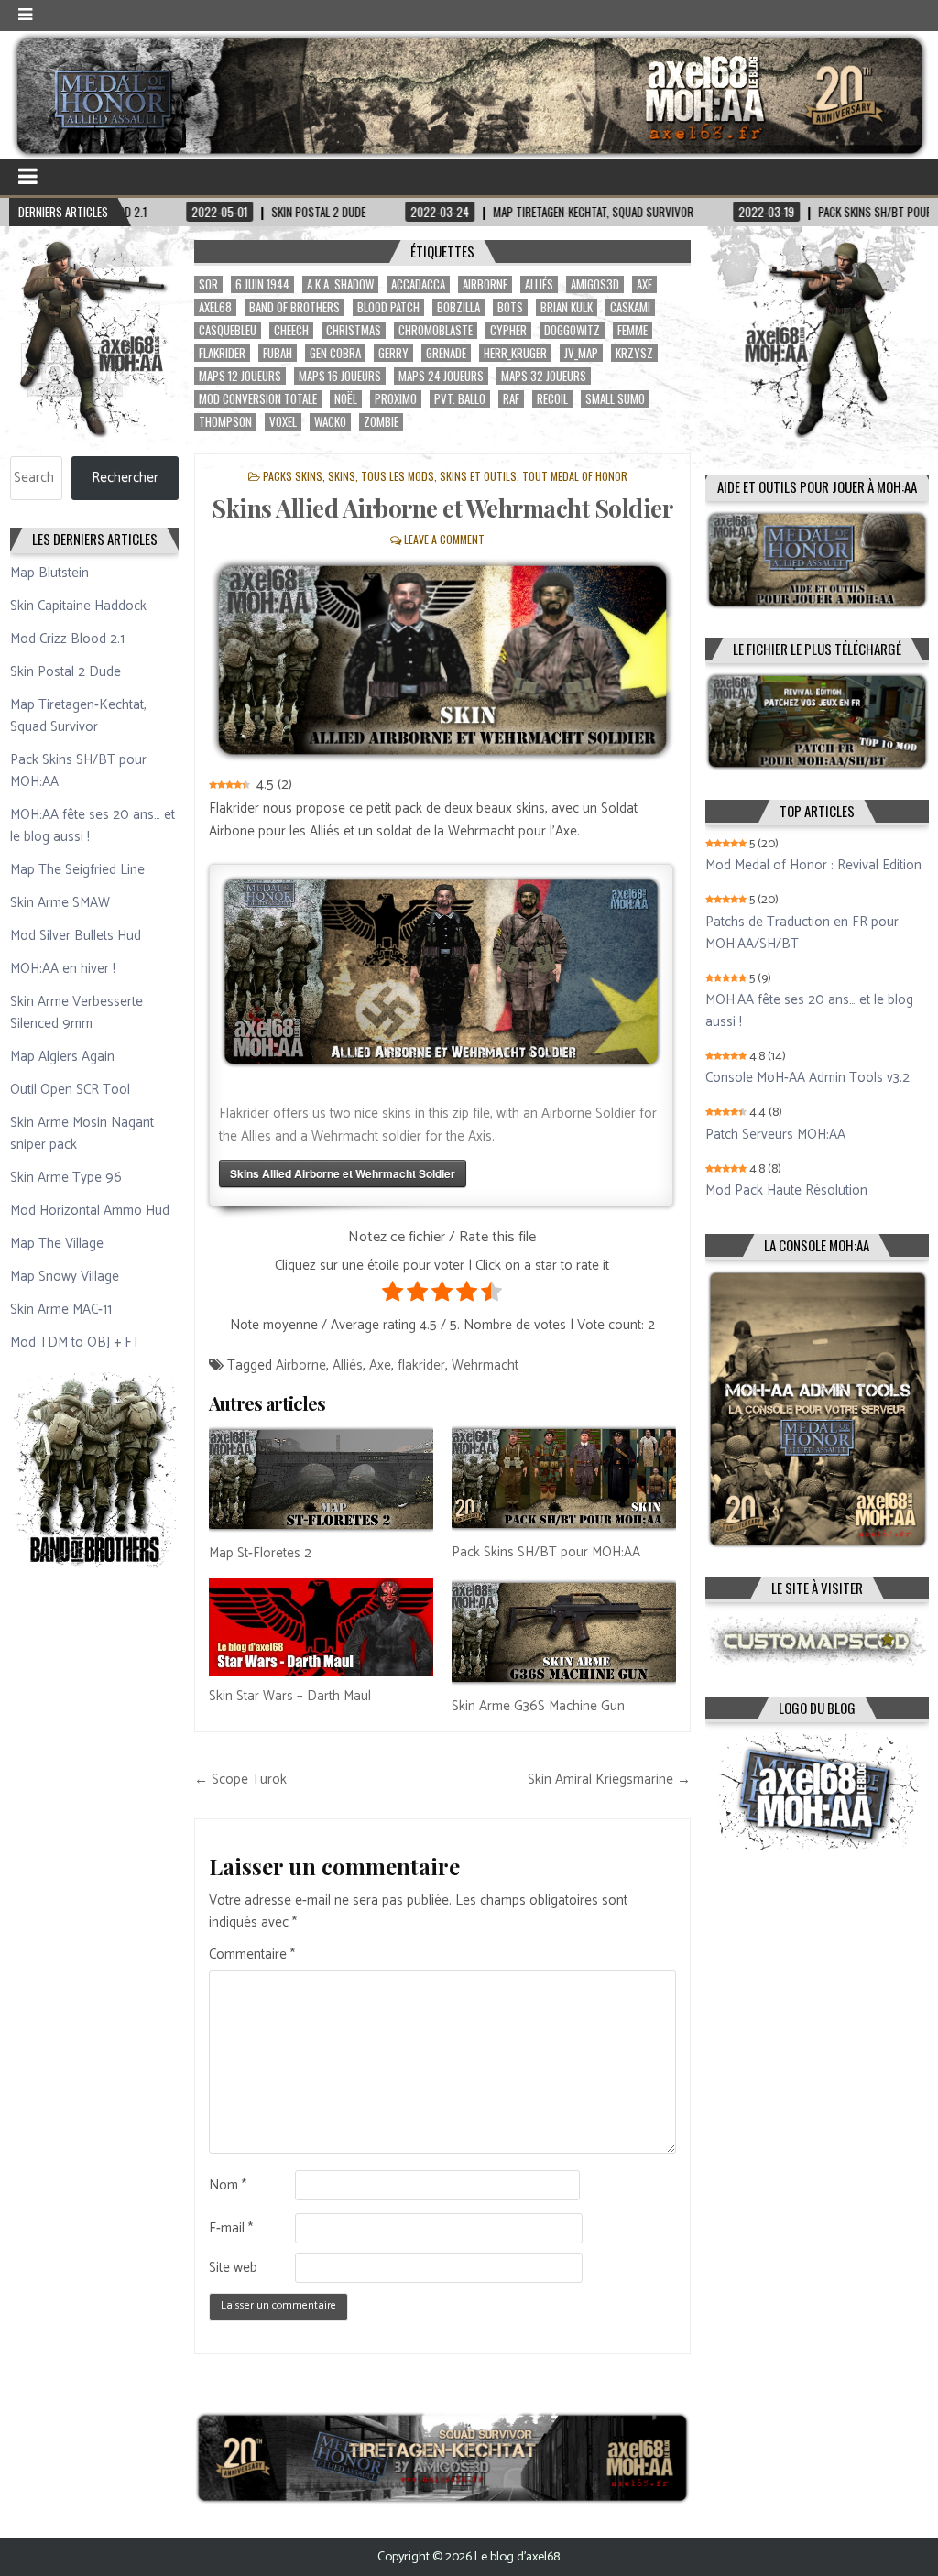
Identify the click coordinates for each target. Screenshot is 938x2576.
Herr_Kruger (515, 353)
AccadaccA (418, 284)
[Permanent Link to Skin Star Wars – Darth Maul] (321, 1628)
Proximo (396, 399)
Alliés (539, 284)
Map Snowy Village (65, 1277)
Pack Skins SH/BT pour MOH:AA (546, 1552)
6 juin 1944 (262, 284)
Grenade (446, 353)
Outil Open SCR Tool (70, 1090)
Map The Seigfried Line (77, 870)
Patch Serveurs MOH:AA (775, 1135)
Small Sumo (615, 399)
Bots (510, 307)
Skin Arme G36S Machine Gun (538, 1706)
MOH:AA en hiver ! (63, 969)
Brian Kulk (567, 307)
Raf (511, 399)
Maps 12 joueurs (240, 376)
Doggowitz (572, 330)
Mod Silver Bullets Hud (76, 936)
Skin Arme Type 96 (66, 1178)
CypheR (508, 330)
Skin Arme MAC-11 (61, 1310)
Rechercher (125, 478)
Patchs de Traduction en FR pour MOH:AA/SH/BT (802, 933)
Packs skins (293, 476)
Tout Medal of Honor (575, 476)
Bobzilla (458, 307)
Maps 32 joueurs (544, 376)
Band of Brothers (294, 307)
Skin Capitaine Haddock (78, 606)
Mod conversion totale (258, 399)
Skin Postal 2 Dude (65, 672)
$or (208, 284)
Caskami (630, 307)
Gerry (393, 353)
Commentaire (252, 1955)
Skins (342, 476)
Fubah (278, 353)
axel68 (215, 307)
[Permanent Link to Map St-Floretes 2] (321, 1479)
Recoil (552, 399)
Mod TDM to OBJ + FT (75, 1343)
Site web (233, 2268)
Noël (346, 399)
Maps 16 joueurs (340, 376)
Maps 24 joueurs (441, 376)
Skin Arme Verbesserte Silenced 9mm (76, 1013)
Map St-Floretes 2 (260, 1553)
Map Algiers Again (62, 1057)
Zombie (381, 422)
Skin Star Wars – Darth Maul (290, 1696)
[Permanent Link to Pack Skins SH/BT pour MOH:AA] (564, 1479)
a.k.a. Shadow (340, 284)
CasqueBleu (228, 330)
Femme (633, 330)
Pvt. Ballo (460, 399)
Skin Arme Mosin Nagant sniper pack (82, 1134)
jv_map (581, 353)
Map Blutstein (49, 573)
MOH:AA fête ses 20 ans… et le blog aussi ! (93, 826)
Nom (228, 2186)
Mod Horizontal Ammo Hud (90, 1211)
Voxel (283, 422)
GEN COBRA (335, 353)
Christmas (354, 330)
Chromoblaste (436, 330)
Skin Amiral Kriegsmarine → (609, 1779)
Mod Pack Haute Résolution (786, 1191)
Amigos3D (595, 284)
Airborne (485, 284)
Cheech (291, 330)
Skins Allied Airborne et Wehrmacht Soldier (442, 508)
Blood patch (388, 307)
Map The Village (57, 1244)
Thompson (225, 422)
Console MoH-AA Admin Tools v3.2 (807, 1078)
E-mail (231, 2229)
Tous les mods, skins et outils (439, 476)
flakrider (222, 353)
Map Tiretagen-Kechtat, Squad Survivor (78, 716)
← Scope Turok (240, 1779)
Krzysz (634, 353)
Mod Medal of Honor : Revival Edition (813, 866)
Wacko (330, 422)
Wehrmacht (485, 1365)
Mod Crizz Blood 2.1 (67, 639)
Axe (644, 284)
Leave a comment (444, 539)
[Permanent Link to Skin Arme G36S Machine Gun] (564, 1632)
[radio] (393, 1295)
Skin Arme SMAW (60, 903)
